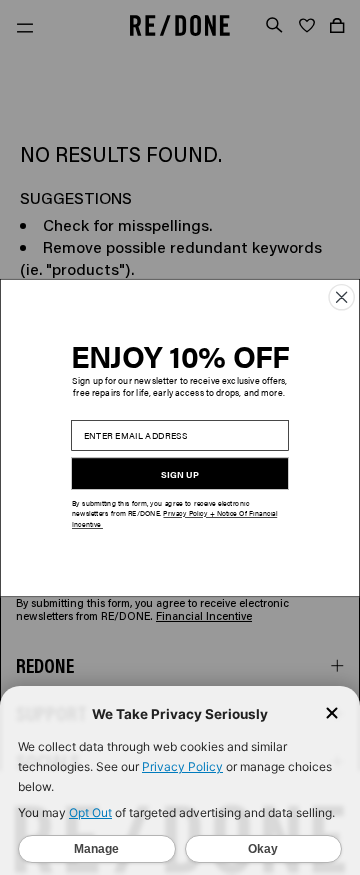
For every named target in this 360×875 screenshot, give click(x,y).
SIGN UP (179, 474)
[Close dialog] (341, 296)
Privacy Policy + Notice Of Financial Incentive (174, 518)
